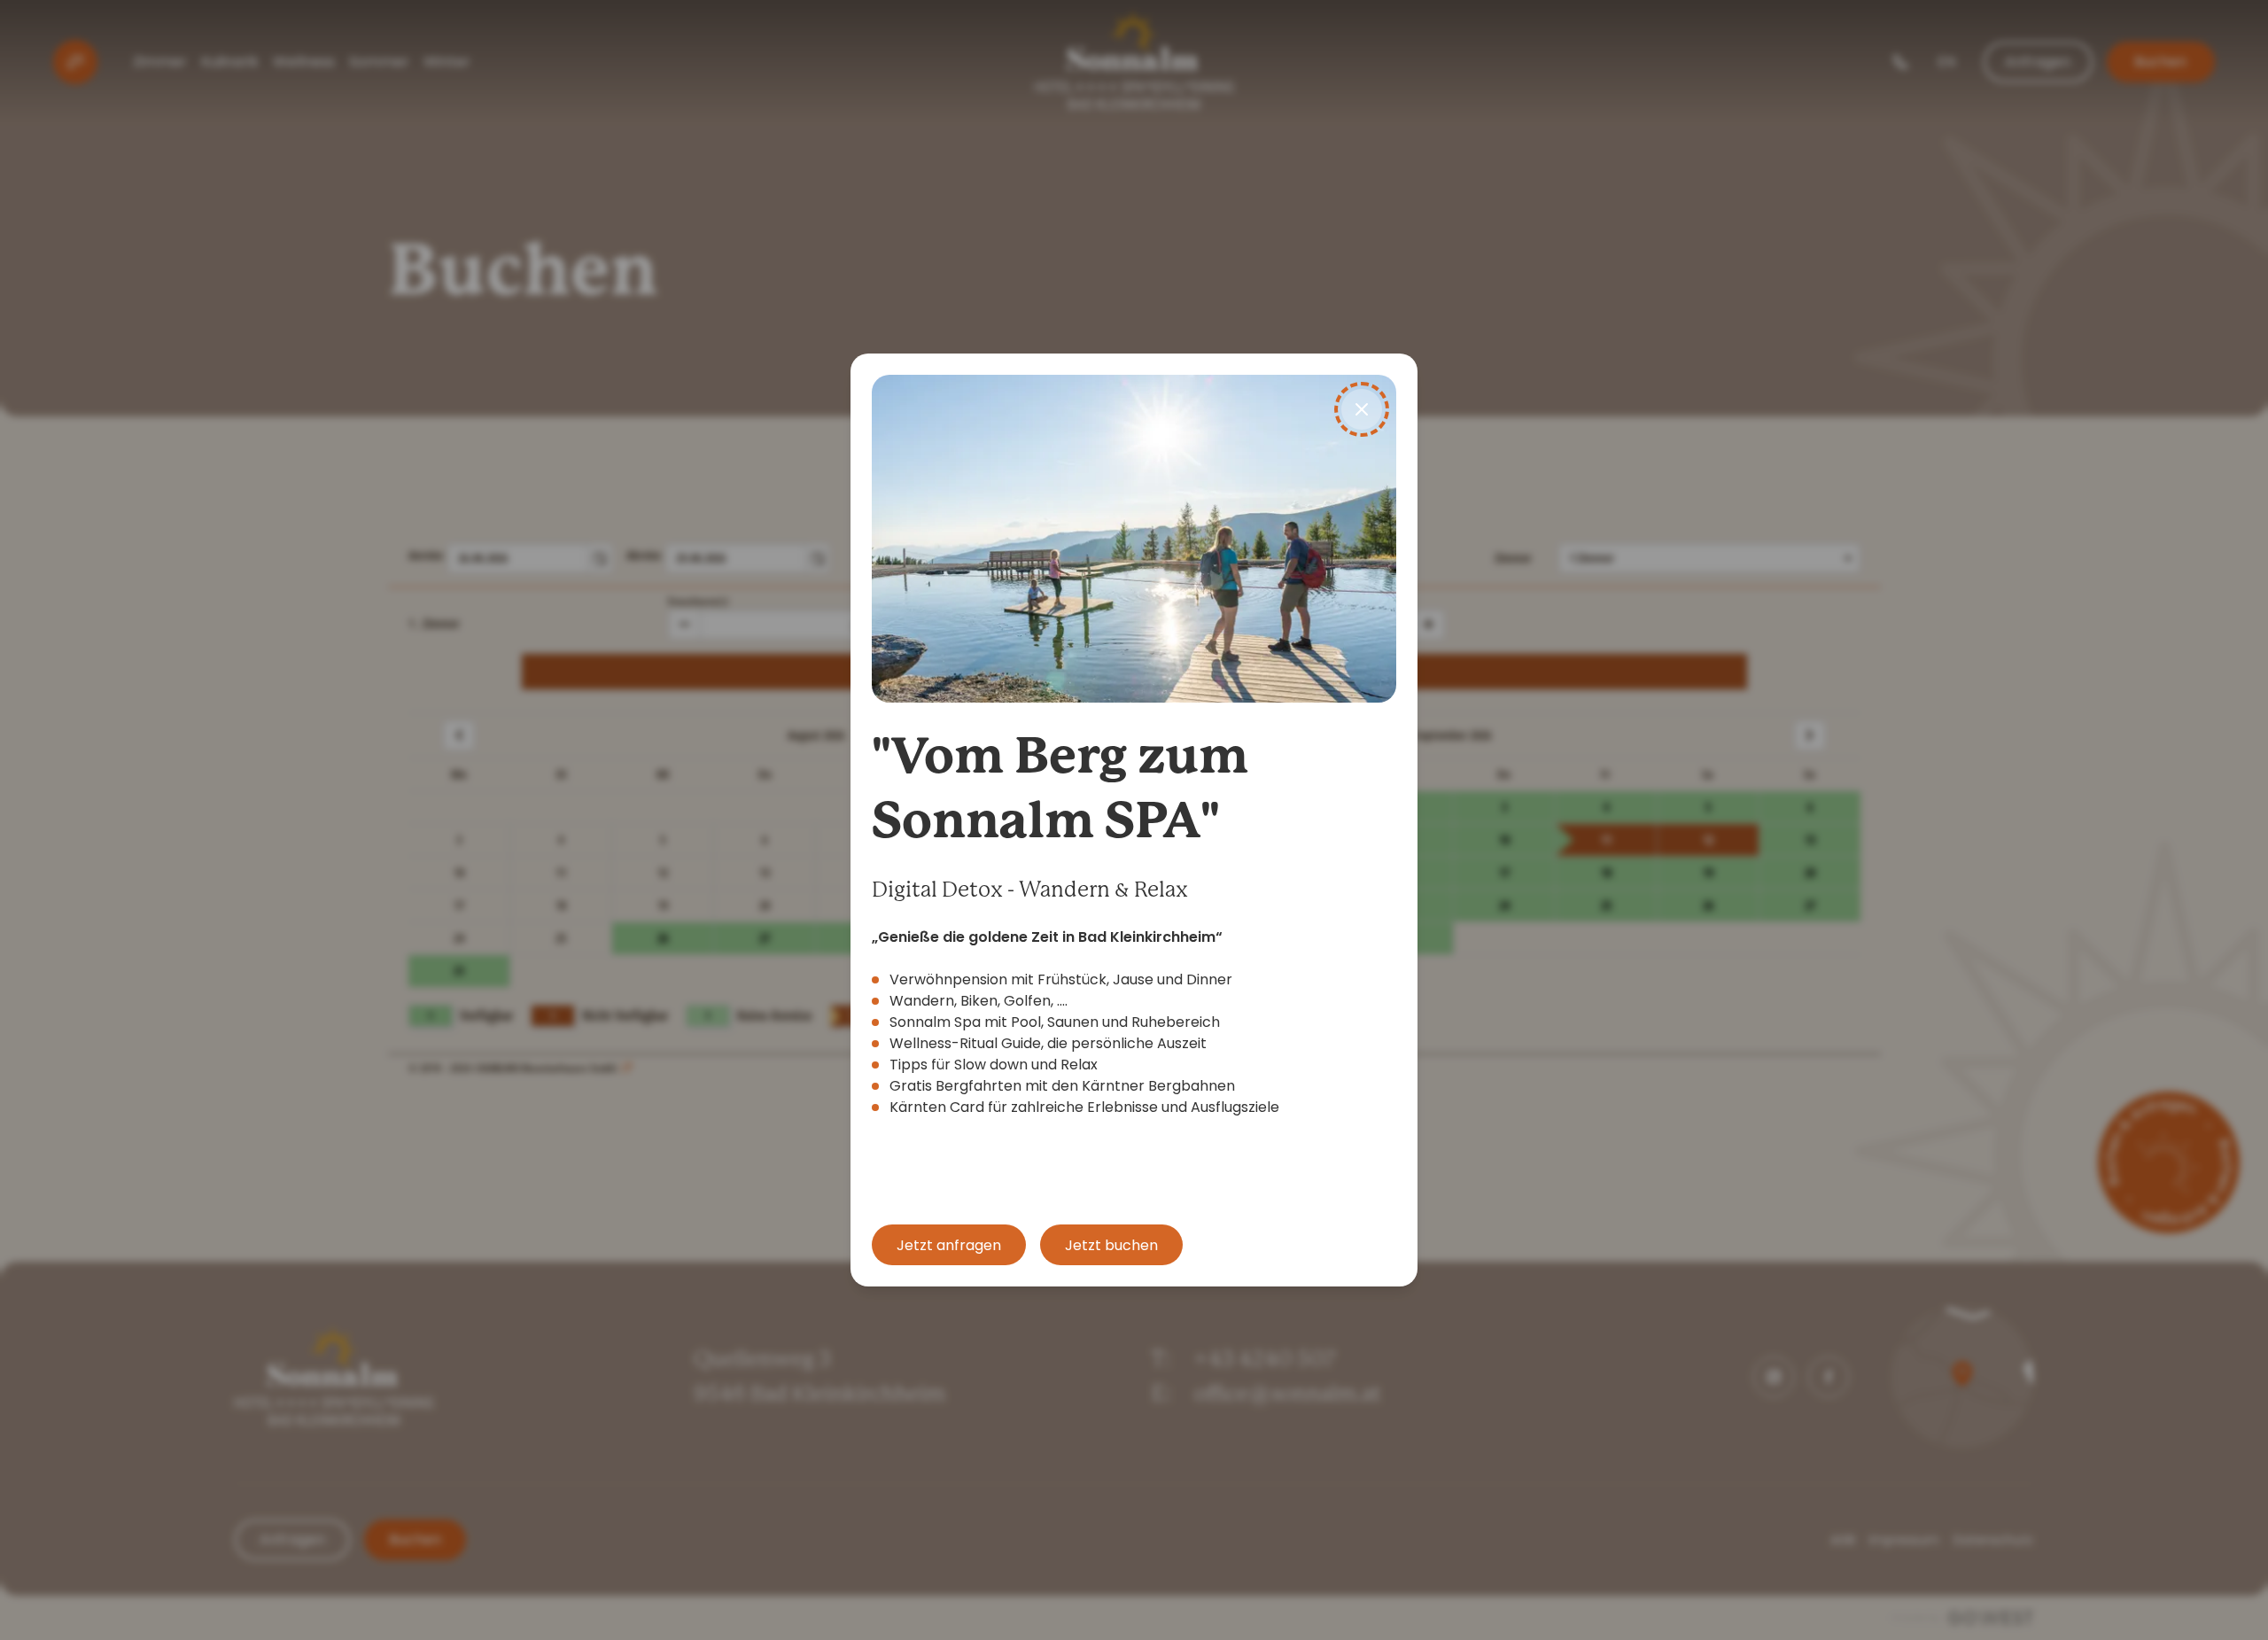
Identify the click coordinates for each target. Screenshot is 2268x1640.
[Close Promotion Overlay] (1362, 409)
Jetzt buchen (1111, 1245)
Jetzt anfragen (949, 1245)
